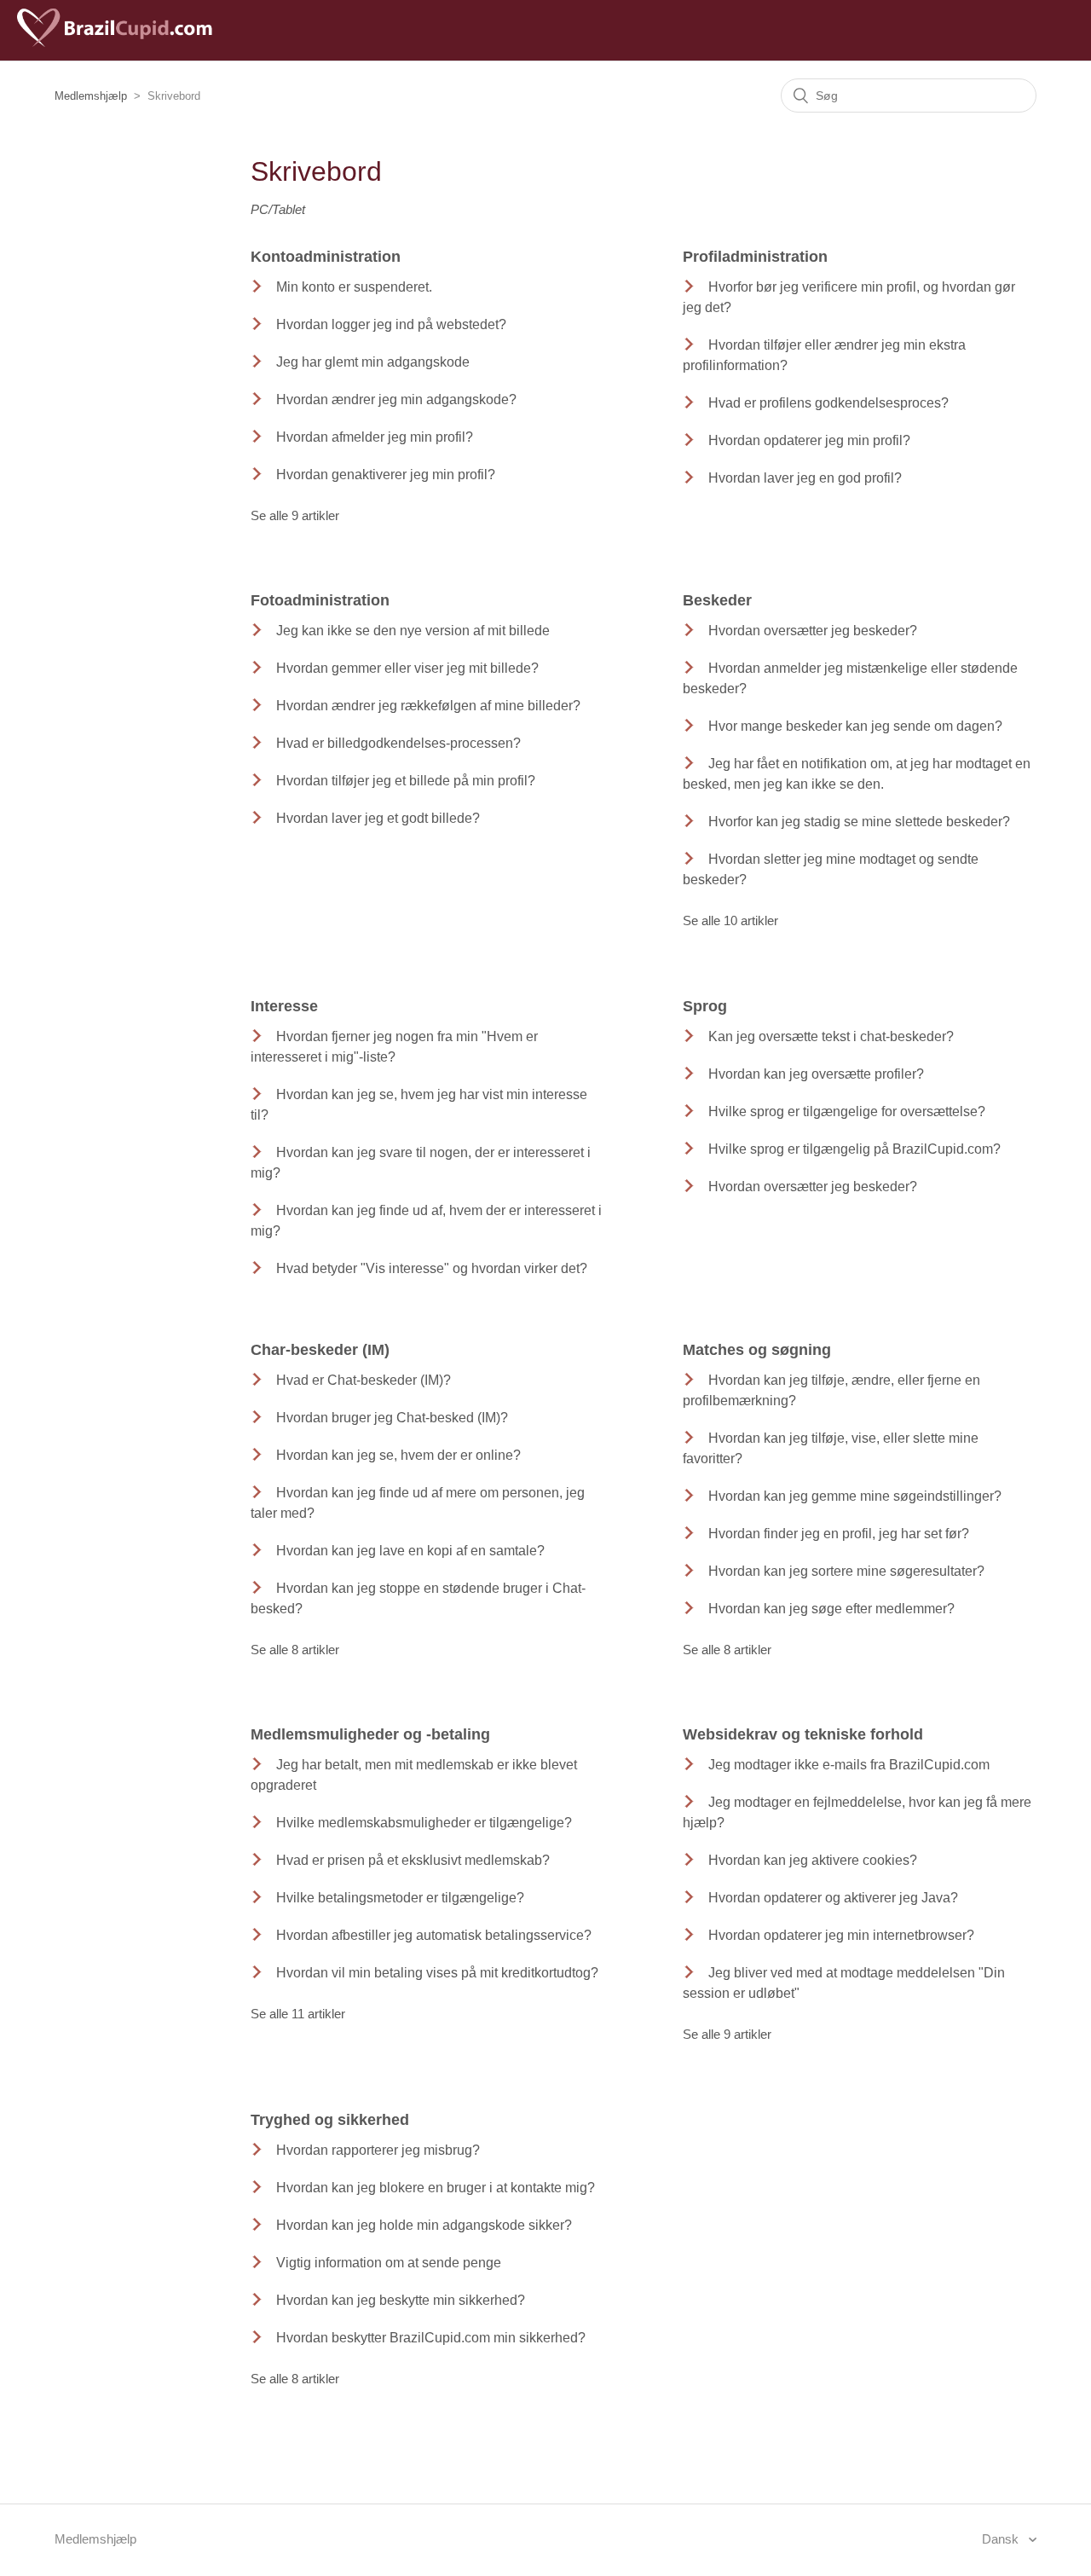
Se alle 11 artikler (298, 2014)
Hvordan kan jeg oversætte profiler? (816, 1074)
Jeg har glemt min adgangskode (373, 362)
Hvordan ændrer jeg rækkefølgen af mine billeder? (428, 706)
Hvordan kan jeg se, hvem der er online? (398, 1455)
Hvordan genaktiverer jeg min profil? (386, 475)
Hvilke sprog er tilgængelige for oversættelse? (847, 1111)
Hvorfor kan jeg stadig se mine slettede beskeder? (859, 822)
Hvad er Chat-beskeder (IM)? (364, 1380)
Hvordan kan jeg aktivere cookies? (813, 1860)
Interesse (284, 1006)
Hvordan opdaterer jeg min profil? (809, 440)
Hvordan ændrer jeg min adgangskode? (396, 399)
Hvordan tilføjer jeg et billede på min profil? (406, 781)
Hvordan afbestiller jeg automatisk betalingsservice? (434, 1935)
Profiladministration (755, 257)
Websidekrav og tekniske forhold (803, 1734)
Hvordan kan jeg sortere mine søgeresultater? (846, 1571)
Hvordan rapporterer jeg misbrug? (378, 2150)
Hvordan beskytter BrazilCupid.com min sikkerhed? (431, 2338)
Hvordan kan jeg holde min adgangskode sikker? (424, 2225)
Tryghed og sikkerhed (330, 2120)
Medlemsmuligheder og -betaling (370, 1734)
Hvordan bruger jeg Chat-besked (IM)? (392, 1418)
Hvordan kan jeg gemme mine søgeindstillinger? (855, 1496)
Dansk (1002, 2539)
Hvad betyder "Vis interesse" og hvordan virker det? (432, 1268)
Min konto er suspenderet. (354, 287)
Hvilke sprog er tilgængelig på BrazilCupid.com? (854, 1149)
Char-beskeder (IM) (320, 1350)
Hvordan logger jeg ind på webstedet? (391, 324)
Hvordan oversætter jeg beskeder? (813, 631)
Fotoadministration (320, 600)
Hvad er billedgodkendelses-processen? (398, 743)
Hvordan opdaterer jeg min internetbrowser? (841, 1935)
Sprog (705, 1006)
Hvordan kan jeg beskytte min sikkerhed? (401, 2300)
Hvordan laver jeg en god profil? (805, 478)
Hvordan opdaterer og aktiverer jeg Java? (833, 1898)
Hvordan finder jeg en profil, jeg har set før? (839, 1534)
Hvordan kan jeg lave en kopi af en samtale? (410, 1551)
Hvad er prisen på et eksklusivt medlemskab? (413, 1860)
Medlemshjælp (91, 96)
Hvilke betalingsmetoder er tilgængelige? (400, 1898)
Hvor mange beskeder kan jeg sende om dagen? (855, 726)
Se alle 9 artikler (295, 515)
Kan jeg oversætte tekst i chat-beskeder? (831, 1036)
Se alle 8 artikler (295, 1650)
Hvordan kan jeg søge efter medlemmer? (831, 1609)
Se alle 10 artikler (730, 920)
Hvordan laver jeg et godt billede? (378, 818)
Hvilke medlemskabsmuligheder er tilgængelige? (424, 1823)
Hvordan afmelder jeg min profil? (375, 437)
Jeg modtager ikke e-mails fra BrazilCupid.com (849, 1765)
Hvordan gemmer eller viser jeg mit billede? (407, 668)
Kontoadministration (326, 257)
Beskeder (717, 600)
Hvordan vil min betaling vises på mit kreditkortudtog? (437, 1973)
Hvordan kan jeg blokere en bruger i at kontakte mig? (436, 2188)
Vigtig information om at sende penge (389, 2263)
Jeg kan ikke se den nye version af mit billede (413, 631)
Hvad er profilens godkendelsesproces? (828, 403)
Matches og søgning (757, 1350)
